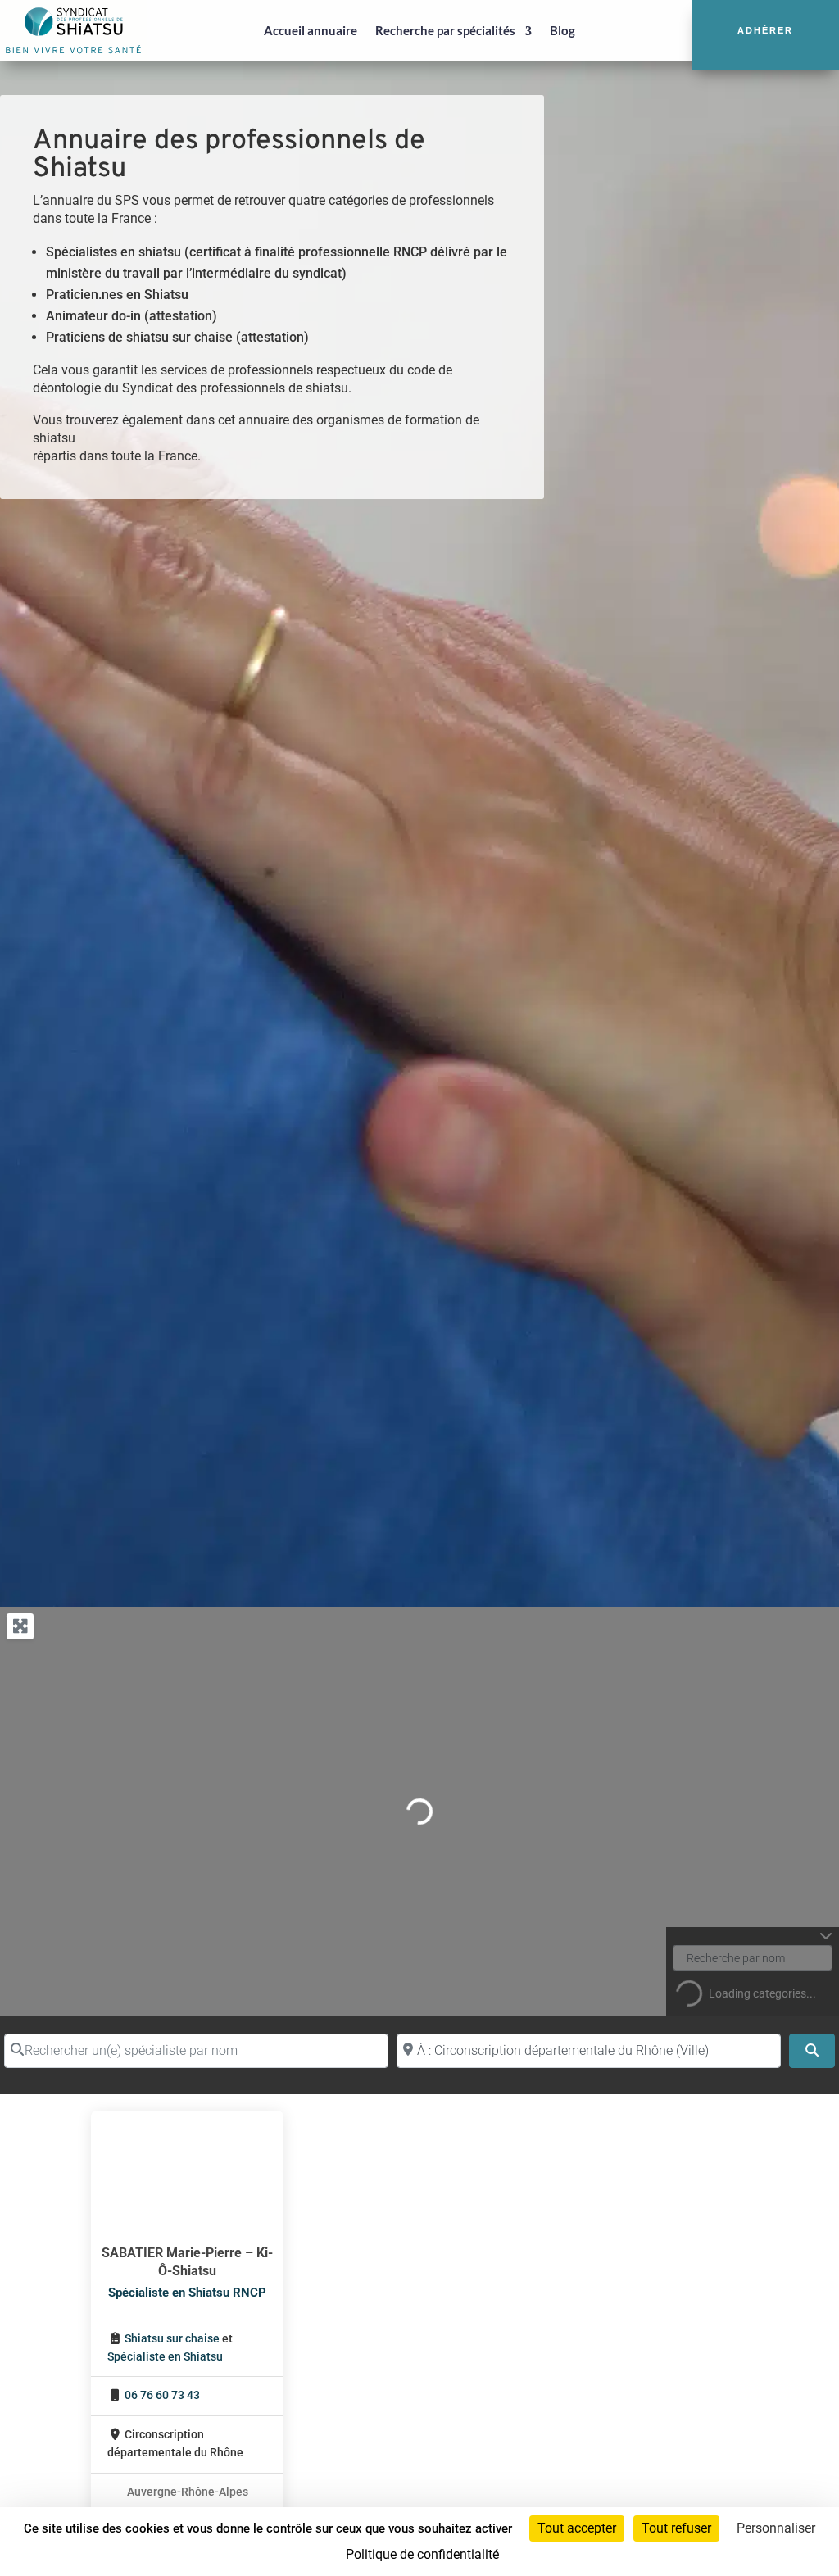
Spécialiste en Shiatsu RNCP (187, 2293)
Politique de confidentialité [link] (422, 2554)
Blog (562, 30)
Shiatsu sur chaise (172, 2339)
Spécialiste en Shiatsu (165, 2357)
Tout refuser (676, 2528)
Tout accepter (577, 2528)
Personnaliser (776, 2528)
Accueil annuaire (311, 30)
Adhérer (765, 30)
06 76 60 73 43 (162, 2395)
